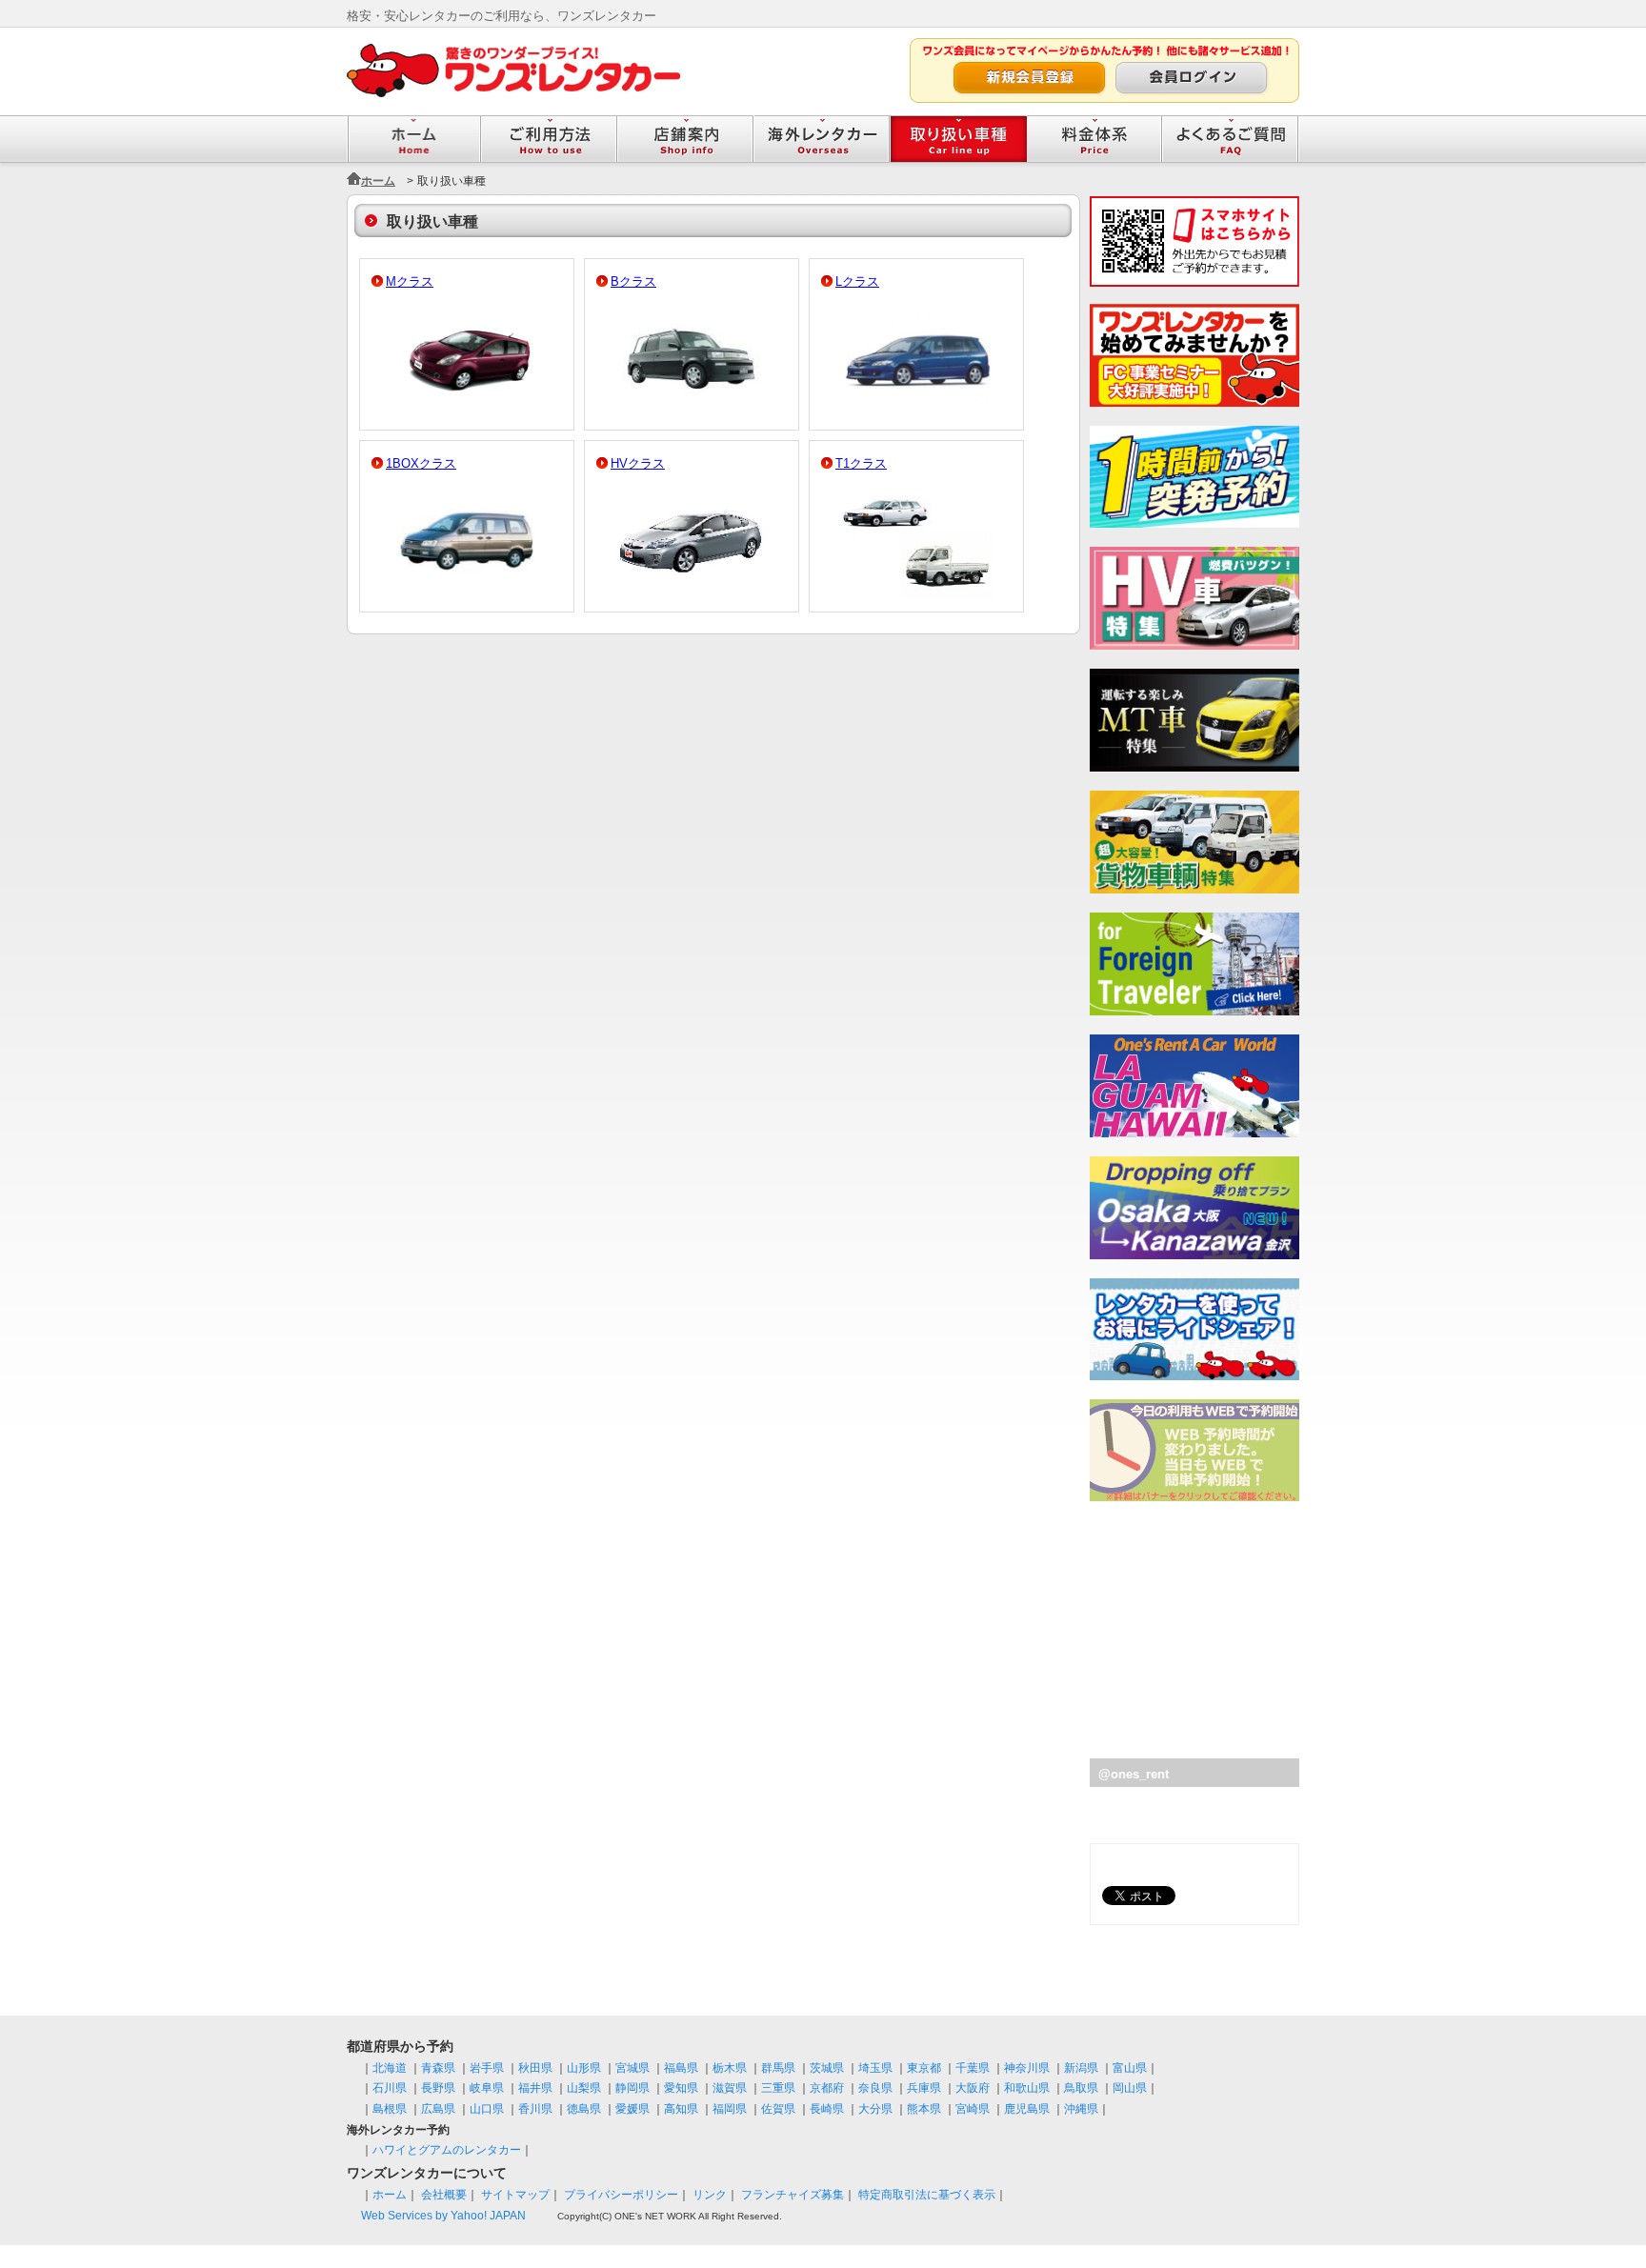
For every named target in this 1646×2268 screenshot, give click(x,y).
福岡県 (730, 2109)
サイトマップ (515, 2195)
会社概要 (444, 2195)
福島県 (681, 2068)
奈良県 (875, 2088)
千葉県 (973, 2068)
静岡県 (632, 2088)
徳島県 (584, 2109)
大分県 (875, 2109)
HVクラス (638, 463)
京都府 (827, 2088)
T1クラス (861, 463)
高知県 (681, 2109)
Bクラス (633, 281)
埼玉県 (875, 2068)
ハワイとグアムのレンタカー (447, 2150)
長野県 (438, 2088)
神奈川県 (1027, 2068)
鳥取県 (1081, 2088)
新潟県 (1081, 2068)
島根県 (390, 2109)
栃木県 (730, 2068)
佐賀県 (778, 2109)
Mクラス (410, 281)
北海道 (390, 2068)
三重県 (778, 2088)
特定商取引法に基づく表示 (927, 2195)
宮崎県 (973, 2109)
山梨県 (584, 2088)
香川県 (535, 2109)
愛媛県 (632, 2109)
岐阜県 (487, 2088)
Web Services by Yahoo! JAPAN (443, 2216)
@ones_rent (1134, 1774)
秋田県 (535, 2068)
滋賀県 (730, 2088)
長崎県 (827, 2109)
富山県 (1130, 2068)
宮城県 (632, 2068)
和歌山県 (1027, 2088)
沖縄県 (1081, 2109)
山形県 (584, 2068)
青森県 (438, 2068)
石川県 (390, 2088)
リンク (710, 2195)
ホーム (378, 181)
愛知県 (681, 2088)
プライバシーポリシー (621, 2195)
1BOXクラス (421, 463)
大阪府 (973, 2088)
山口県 (487, 2109)
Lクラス (857, 281)
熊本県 (924, 2109)
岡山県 (1130, 2088)
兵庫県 (924, 2088)
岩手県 (487, 2068)
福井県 (535, 2088)
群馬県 (778, 2068)
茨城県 (827, 2068)
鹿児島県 (1027, 2109)
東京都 (924, 2068)
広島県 (438, 2109)
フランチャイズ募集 (793, 2195)
